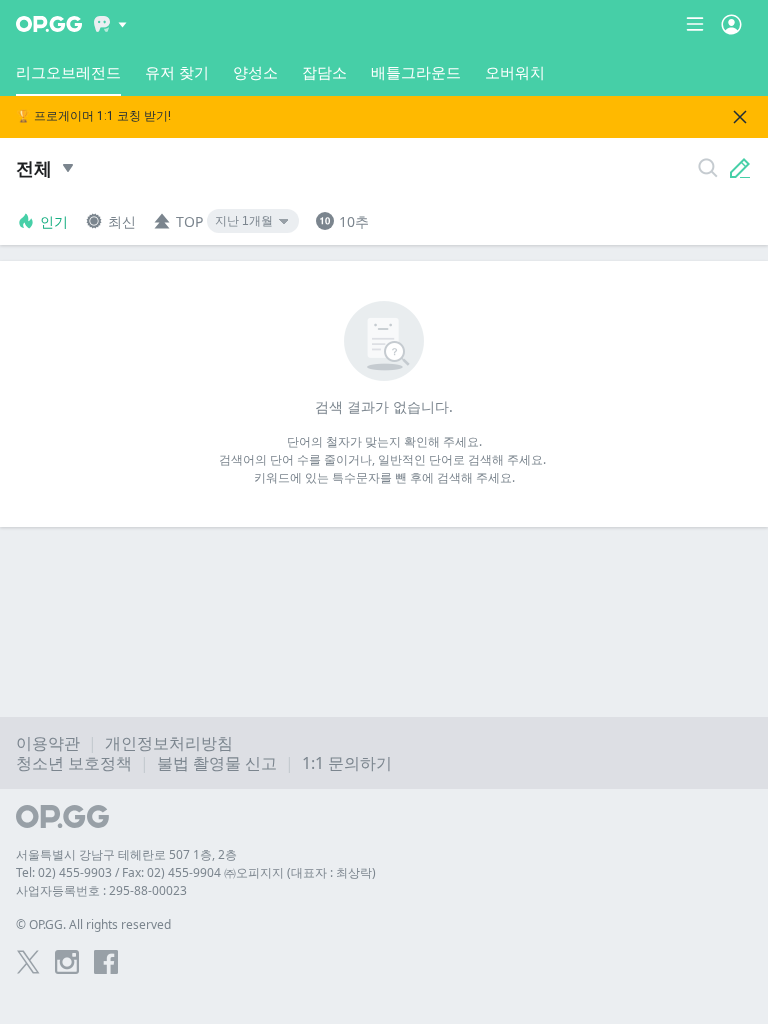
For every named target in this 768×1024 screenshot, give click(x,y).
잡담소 (324, 72)
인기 (54, 221)
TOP (189, 221)
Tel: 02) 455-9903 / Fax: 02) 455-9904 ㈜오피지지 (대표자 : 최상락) (196, 872)
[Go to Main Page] (49, 24)
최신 (122, 221)
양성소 (255, 72)
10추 (354, 221)
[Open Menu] (731, 24)
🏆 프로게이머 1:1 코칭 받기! (93, 116)
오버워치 (515, 72)
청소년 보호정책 (74, 763)
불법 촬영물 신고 (217, 763)
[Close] (740, 117)
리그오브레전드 (68, 72)
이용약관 (48, 743)
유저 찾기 (177, 72)
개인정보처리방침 (169, 743)
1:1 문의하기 (347, 763)
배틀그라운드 (416, 72)
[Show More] (110, 24)
